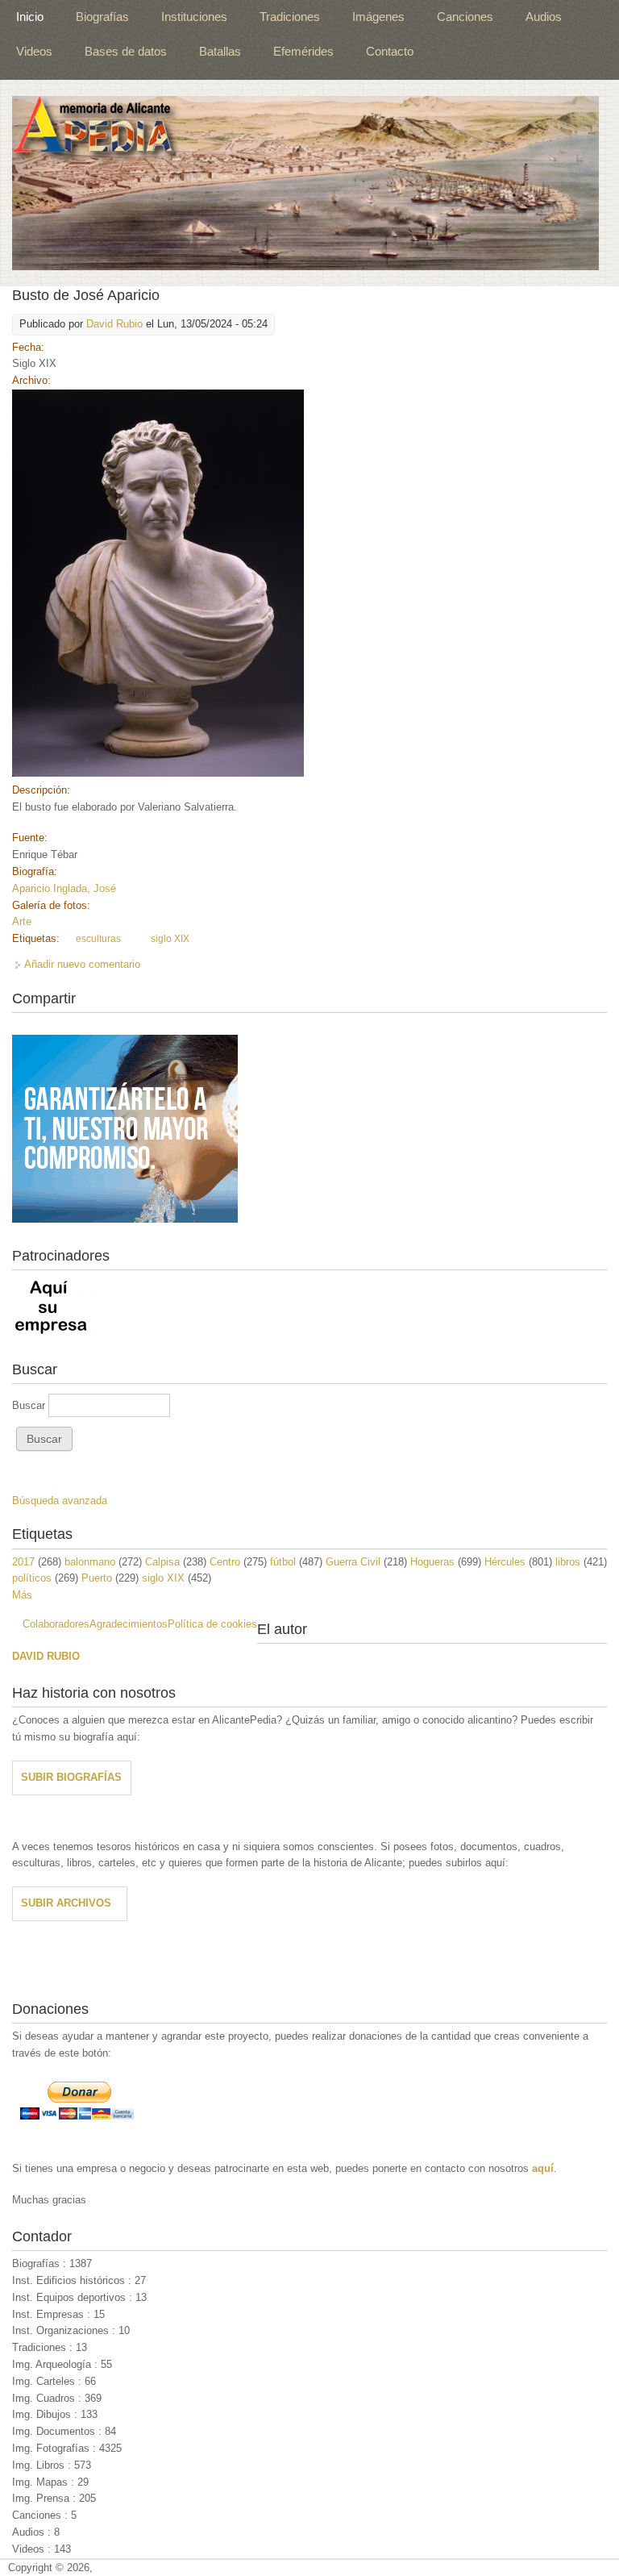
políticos (32, 1578)
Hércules (505, 1562)
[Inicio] (305, 183)
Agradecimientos (129, 1624)
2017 (23, 1562)
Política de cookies (212, 1624)
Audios (544, 17)
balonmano (90, 1562)
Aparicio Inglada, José (64, 888)
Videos (34, 51)
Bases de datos (126, 51)
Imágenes (378, 17)
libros (568, 1562)
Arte (22, 921)
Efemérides (303, 51)
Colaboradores (56, 1624)
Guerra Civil (353, 1562)
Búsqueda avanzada (60, 1501)
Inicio (30, 17)
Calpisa (162, 1562)
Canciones (465, 17)
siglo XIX (170, 939)
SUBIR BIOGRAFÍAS (71, 1777)
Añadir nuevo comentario (82, 964)
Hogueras (432, 1562)
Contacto (390, 51)
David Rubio (114, 324)
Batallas (220, 51)
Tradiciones (290, 17)
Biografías (102, 17)
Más (22, 1595)
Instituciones (194, 17)
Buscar (30, 1405)
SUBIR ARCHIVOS (66, 1903)
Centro (225, 1562)
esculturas (98, 939)
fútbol (283, 1562)
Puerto (97, 1578)
